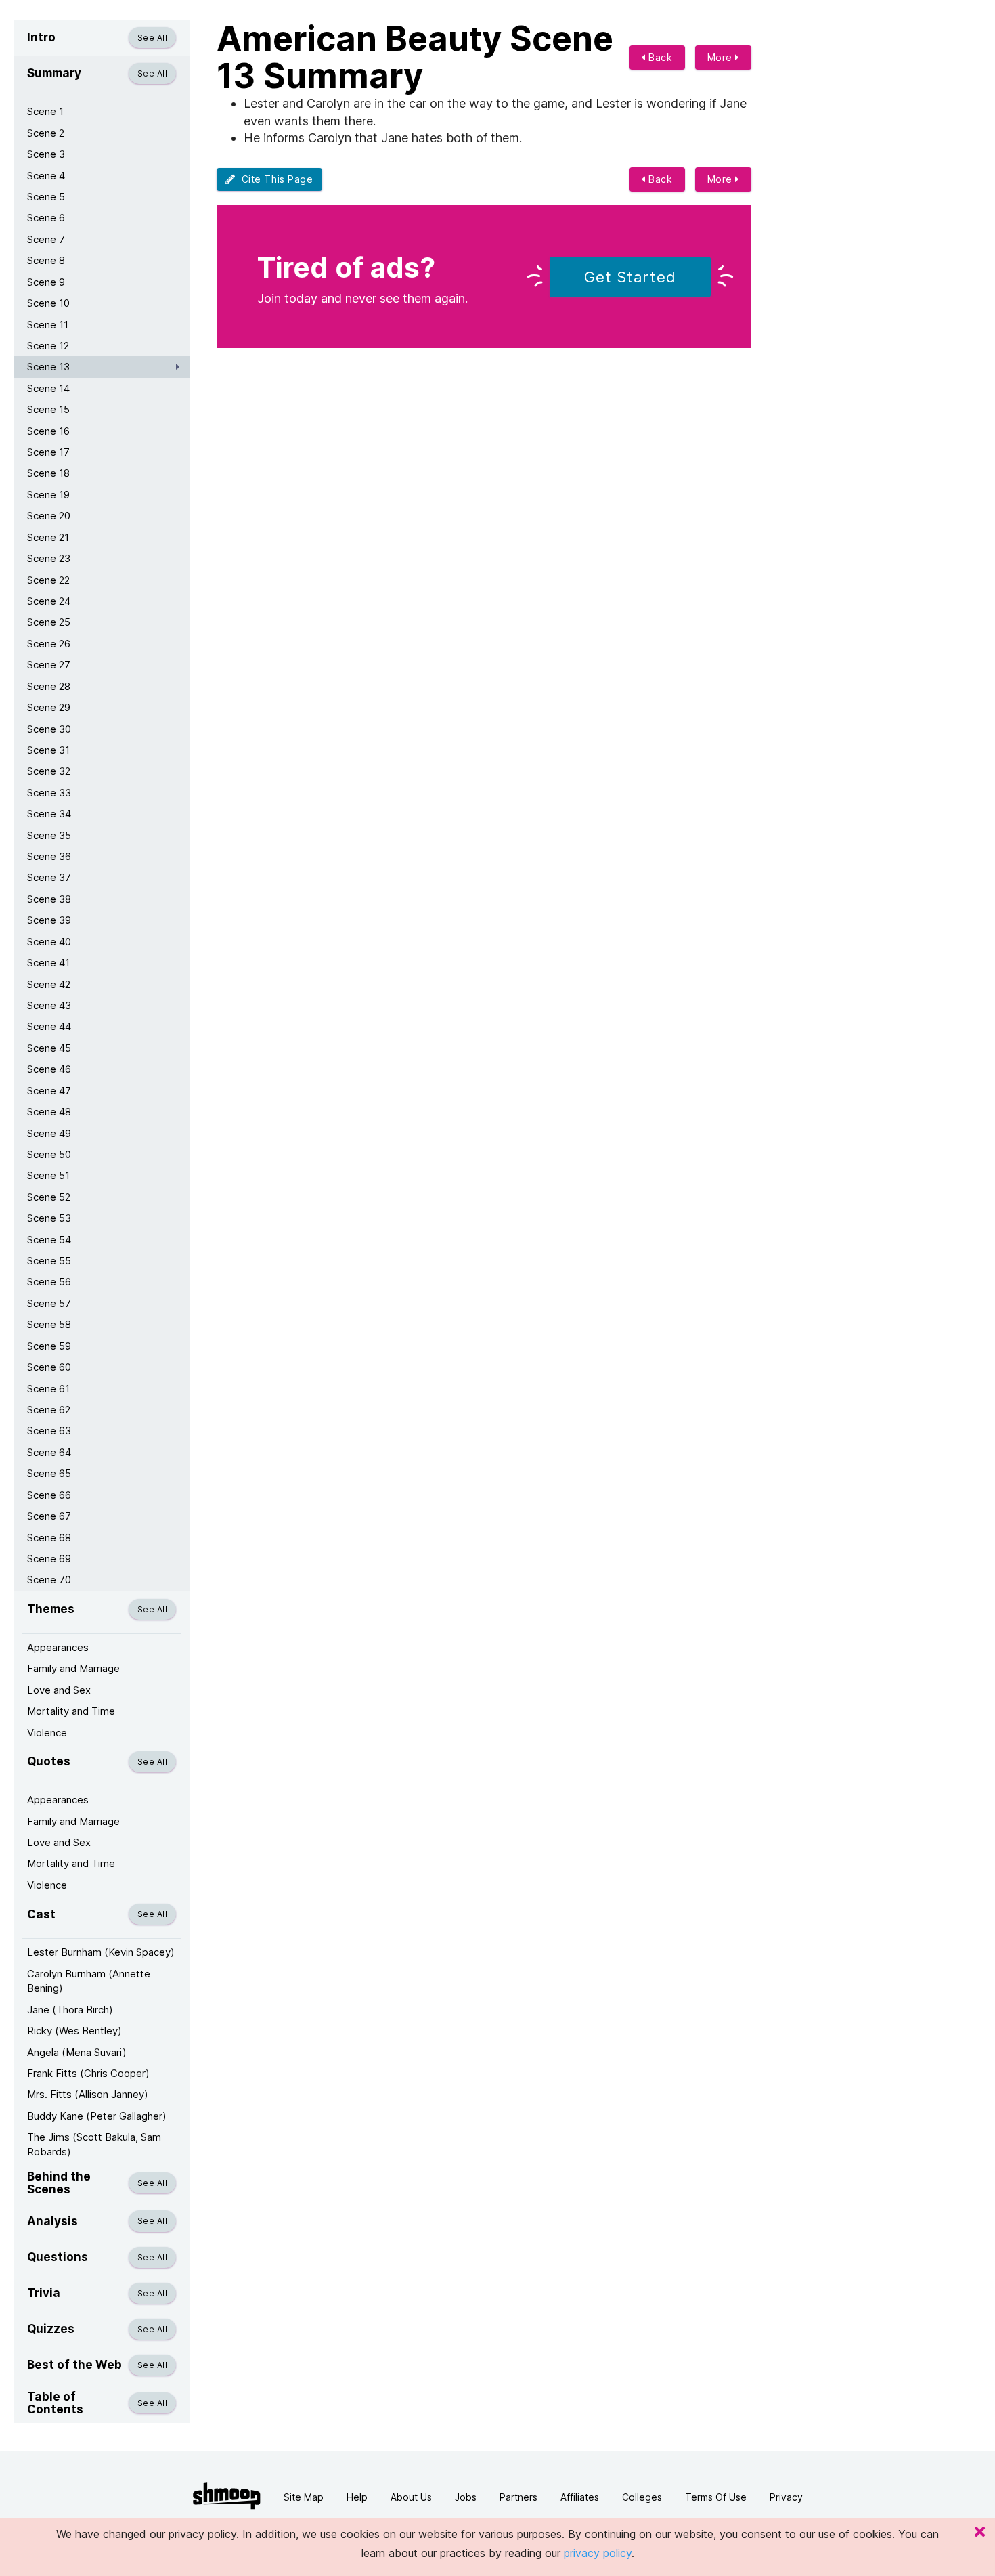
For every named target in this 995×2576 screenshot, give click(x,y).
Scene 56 (49, 1282)
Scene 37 (49, 877)
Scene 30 (49, 729)
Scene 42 (49, 984)
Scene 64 (49, 1452)
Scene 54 (49, 1240)
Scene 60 (49, 1367)
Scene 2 (46, 133)
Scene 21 (48, 537)
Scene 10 (48, 303)
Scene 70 (49, 1580)
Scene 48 (49, 1112)
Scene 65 (49, 1473)
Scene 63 (49, 1431)
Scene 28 (49, 686)
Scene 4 (46, 176)
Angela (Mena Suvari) (77, 2052)
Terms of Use (716, 2497)
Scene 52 (49, 1197)
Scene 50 (49, 1154)
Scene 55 (49, 1261)
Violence (47, 1733)
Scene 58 (49, 1324)
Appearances (58, 1647)
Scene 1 (45, 111)
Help (357, 2497)
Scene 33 (49, 793)
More (722, 57)
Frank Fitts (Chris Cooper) (88, 2073)
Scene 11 (48, 325)
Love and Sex (59, 1690)
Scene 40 (49, 942)
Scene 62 (49, 1410)
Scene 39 (49, 920)
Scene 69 (49, 1559)
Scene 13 (48, 367)
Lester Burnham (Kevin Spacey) (101, 1952)
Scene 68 (49, 1538)
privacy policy (598, 2553)
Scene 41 (48, 963)
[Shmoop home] (227, 2496)
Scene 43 (49, 1005)
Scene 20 (49, 516)
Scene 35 (49, 835)
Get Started (630, 277)
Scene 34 (49, 814)
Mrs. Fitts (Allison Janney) (88, 2094)
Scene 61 (48, 1389)
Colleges (642, 2497)
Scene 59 (49, 1346)
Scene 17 (48, 452)
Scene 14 (48, 388)
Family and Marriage (73, 1668)
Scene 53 (49, 1218)
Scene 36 (49, 856)
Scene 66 (49, 1495)
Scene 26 (49, 644)
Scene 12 (48, 346)
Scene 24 (49, 601)
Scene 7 (46, 239)
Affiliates (580, 2497)
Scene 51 (48, 1175)
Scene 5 (46, 197)
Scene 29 (49, 707)
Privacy (786, 2497)
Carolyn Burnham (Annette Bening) (89, 1981)
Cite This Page (274, 179)
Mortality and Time (71, 1711)
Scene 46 (49, 1069)
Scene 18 (48, 473)
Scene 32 (49, 771)
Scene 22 (48, 580)
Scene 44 (49, 1026)
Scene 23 (49, 558)
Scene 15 (48, 409)
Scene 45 (49, 1048)
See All (152, 38)
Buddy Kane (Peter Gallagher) (97, 2116)
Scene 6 (46, 218)
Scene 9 (46, 282)
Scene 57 (49, 1303)
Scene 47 (49, 1091)
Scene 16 (48, 431)
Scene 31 (48, 750)
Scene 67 (49, 1516)
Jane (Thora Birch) (70, 2010)
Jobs (466, 2497)
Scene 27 (49, 665)
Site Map (304, 2497)
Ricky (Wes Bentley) (74, 2031)
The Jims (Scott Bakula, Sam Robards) (94, 2144)
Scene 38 (49, 899)
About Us (411, 2497)
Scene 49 (49, 1133)
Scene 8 (46, 260)
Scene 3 (46, 154)
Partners (518, 2497)
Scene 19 (48, 495)
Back (659, 57)
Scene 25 (49, 622)
